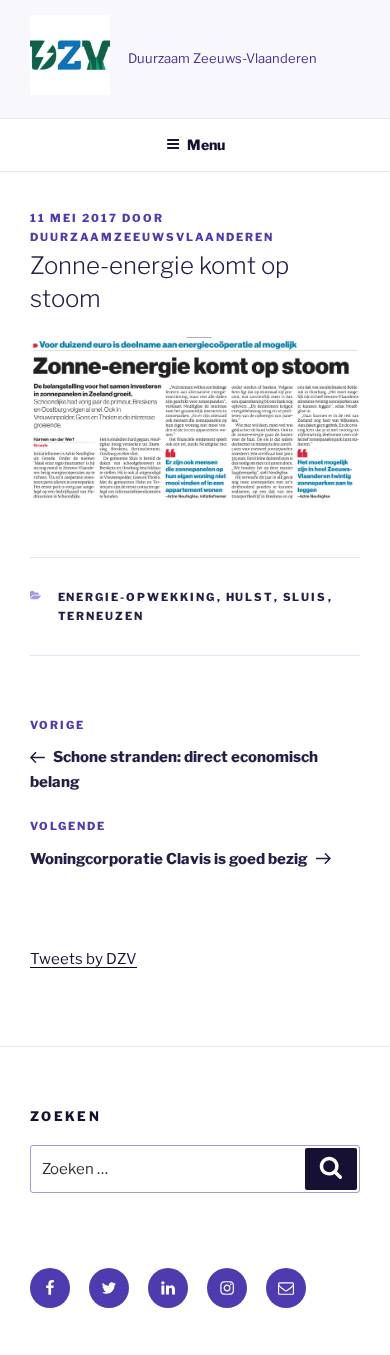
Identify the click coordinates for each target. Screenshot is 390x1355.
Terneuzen (101, 616)
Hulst (250, 597)
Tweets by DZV (83, 959)
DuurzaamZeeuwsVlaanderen (152, 237)
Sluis (305, 597)
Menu (206, 144)
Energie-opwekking (137, 597)
